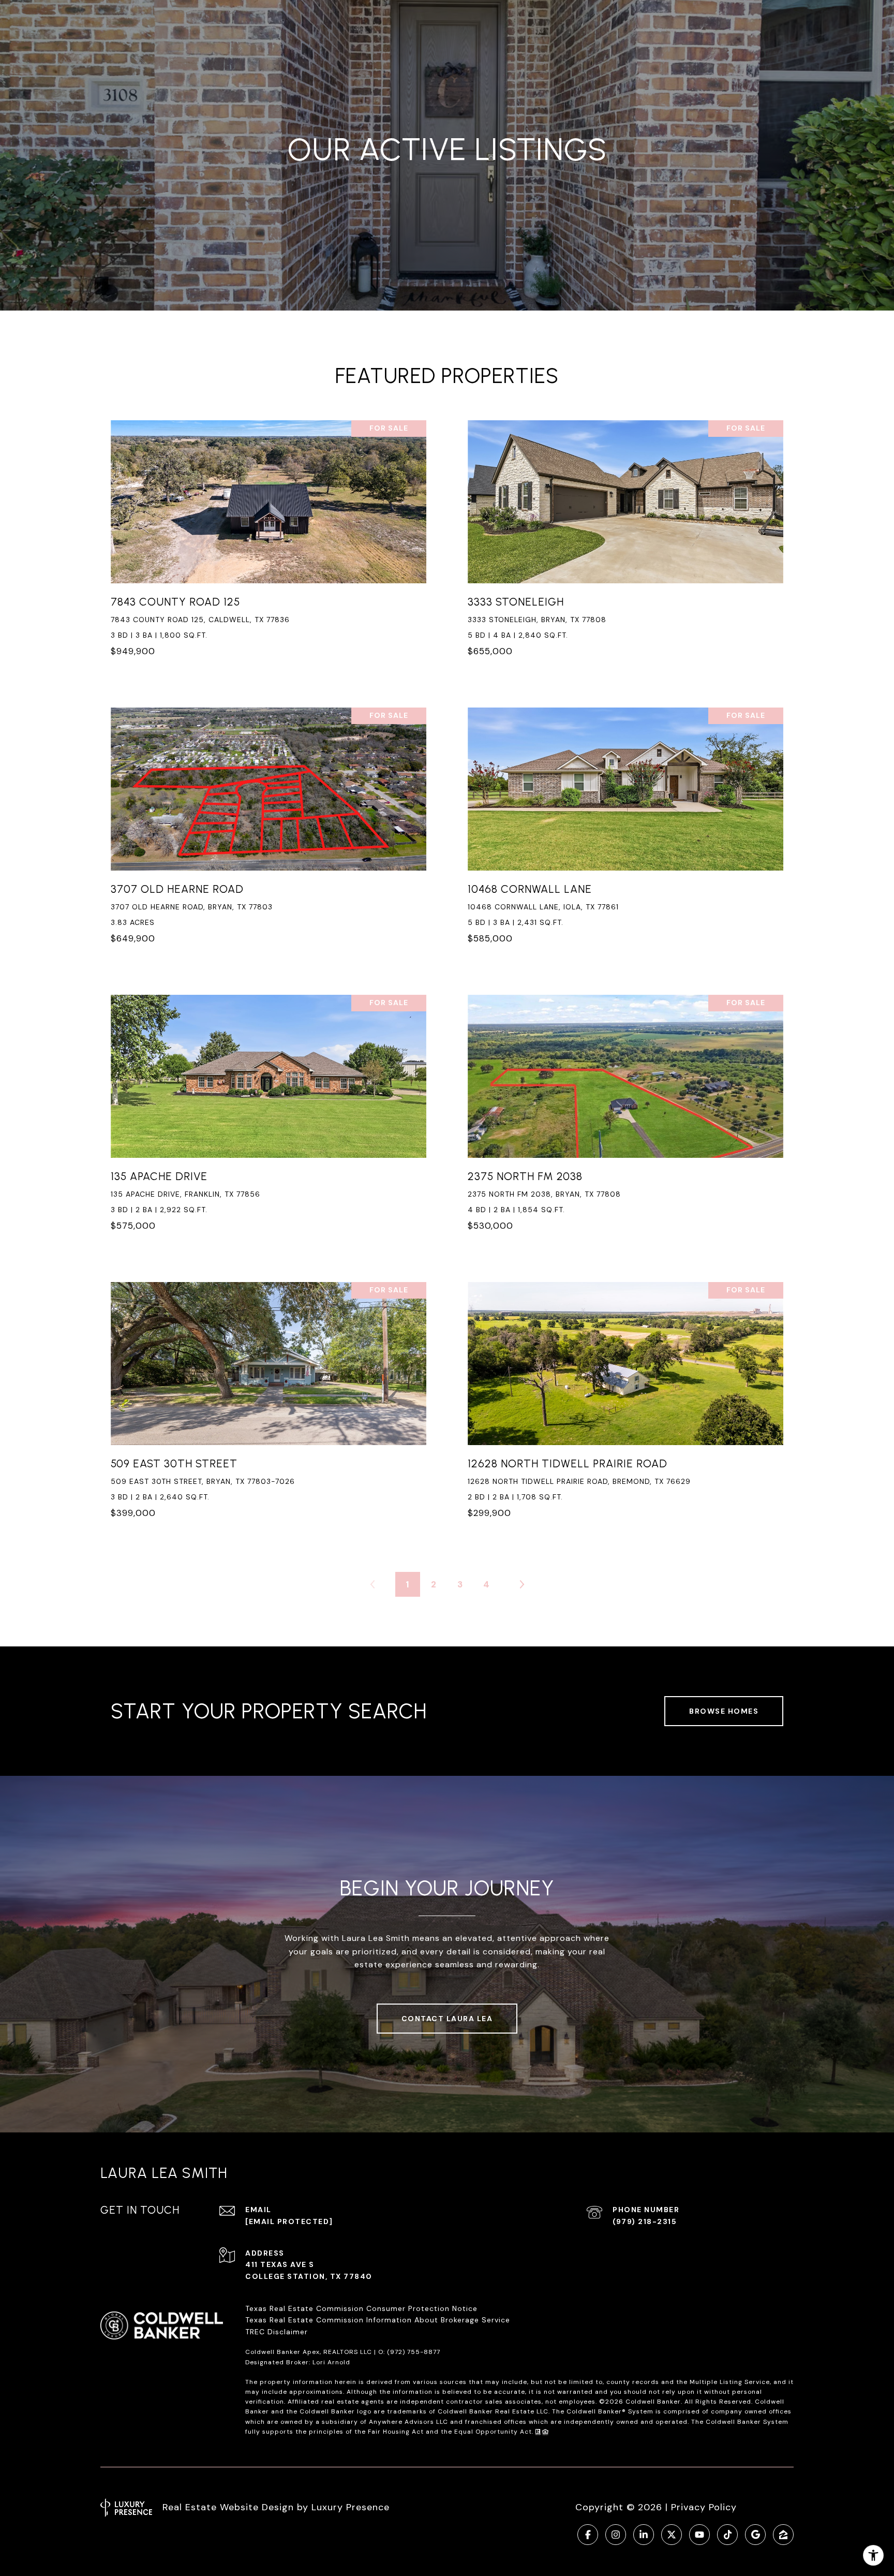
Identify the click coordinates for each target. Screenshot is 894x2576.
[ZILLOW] (783, 2535)
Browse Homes (724, 1711)
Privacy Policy (704, 2507)
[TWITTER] (672, 2535)
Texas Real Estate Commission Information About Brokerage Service (378, 2320)
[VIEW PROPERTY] (269, 535)
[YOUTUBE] (699, 2535)
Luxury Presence (351, 2507)
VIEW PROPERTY (269, 544)
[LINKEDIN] (644, 2535)
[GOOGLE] (755, 2535)
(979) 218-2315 (645, 2221)
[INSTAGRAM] (616, 2535)
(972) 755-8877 (414, 2352)
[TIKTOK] (727, 2535)
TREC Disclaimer (278, 2332)
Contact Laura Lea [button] (447, 2019)
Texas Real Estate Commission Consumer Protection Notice (361, 2308)
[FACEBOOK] (588, 2535)
